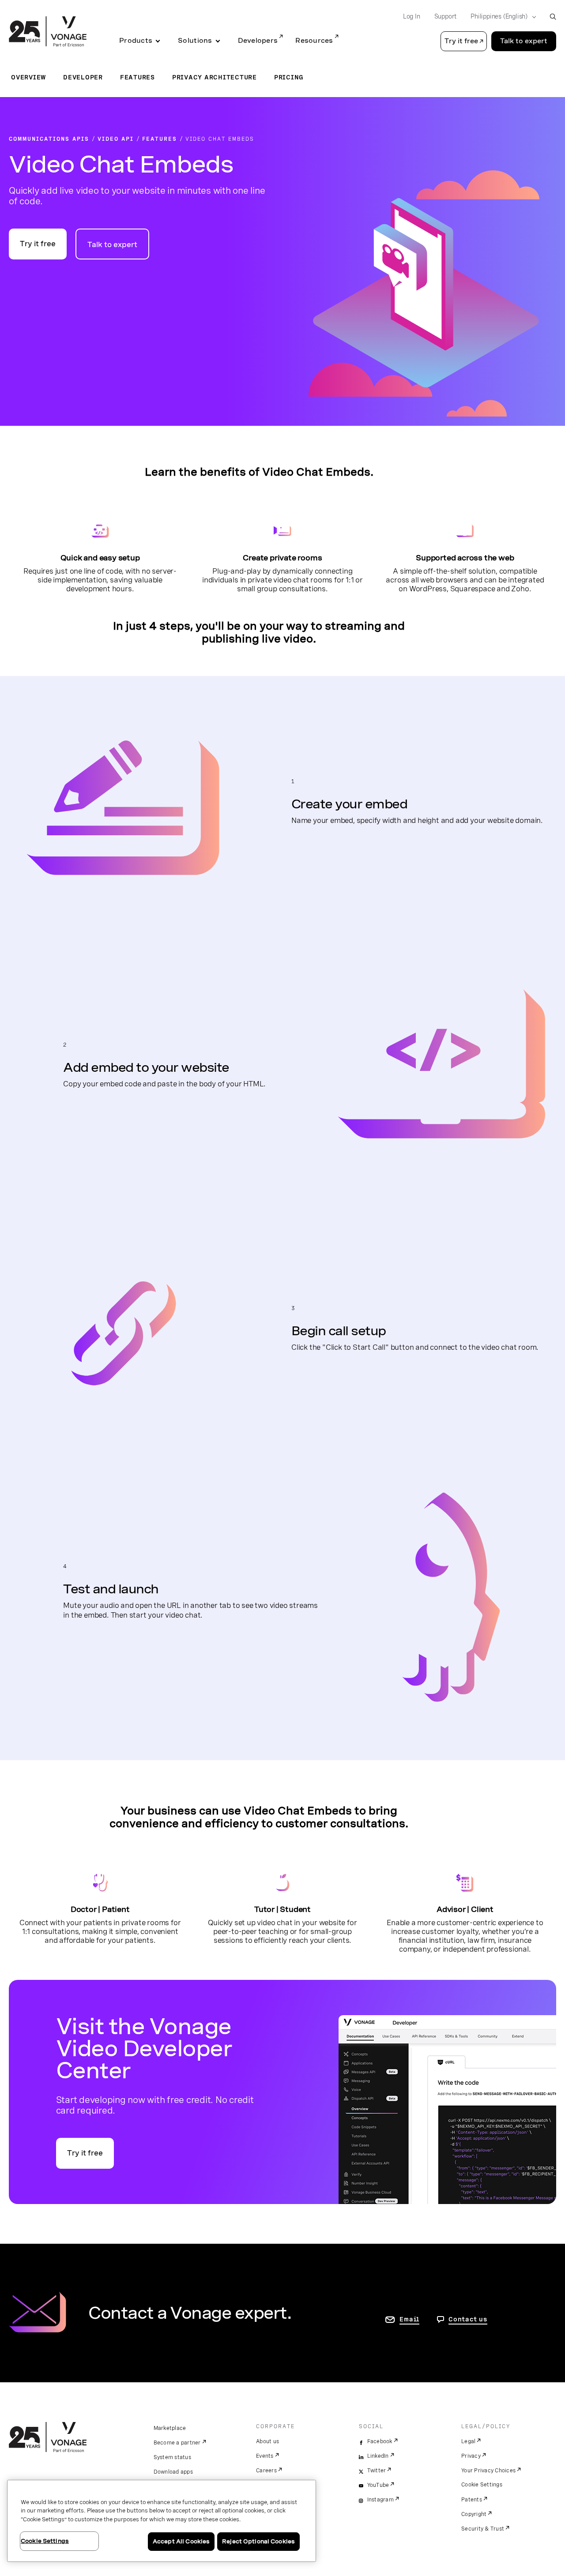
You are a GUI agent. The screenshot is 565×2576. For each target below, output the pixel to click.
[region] (162, 2521)
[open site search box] (553, 17)
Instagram (380, 2500)
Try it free (38, 244)
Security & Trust (483, 2529)
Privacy (471, 2456)
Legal (468, 2441)
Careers (266, 2471)
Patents (472, 2500)
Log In (412, 16)
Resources (314, 41)
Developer (83, 77)
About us (267, 2441)
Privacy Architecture (215, 77)
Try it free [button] (461, 41)
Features (137, 77)
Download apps (173, 2472)
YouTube (378, 2485)
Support (446, 16)
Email (409, 2319)
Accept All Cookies (181, 2541)
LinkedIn (378, 2456)
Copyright (474, 2514)
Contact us (468, 2319)
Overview (28, 77)
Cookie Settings (482, 2485)
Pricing (289, 77)
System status (172, 2457)
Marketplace (170, 2428)
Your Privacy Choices (488, 2471)
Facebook (380, 2441)
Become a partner (177, 2443)
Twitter (377, 2471)
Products (136, 41)
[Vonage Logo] (48, 32)
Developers (258, 41)
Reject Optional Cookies (258, 2541)
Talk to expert (524, 41)
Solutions (195, 41)
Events (265, 2456)
